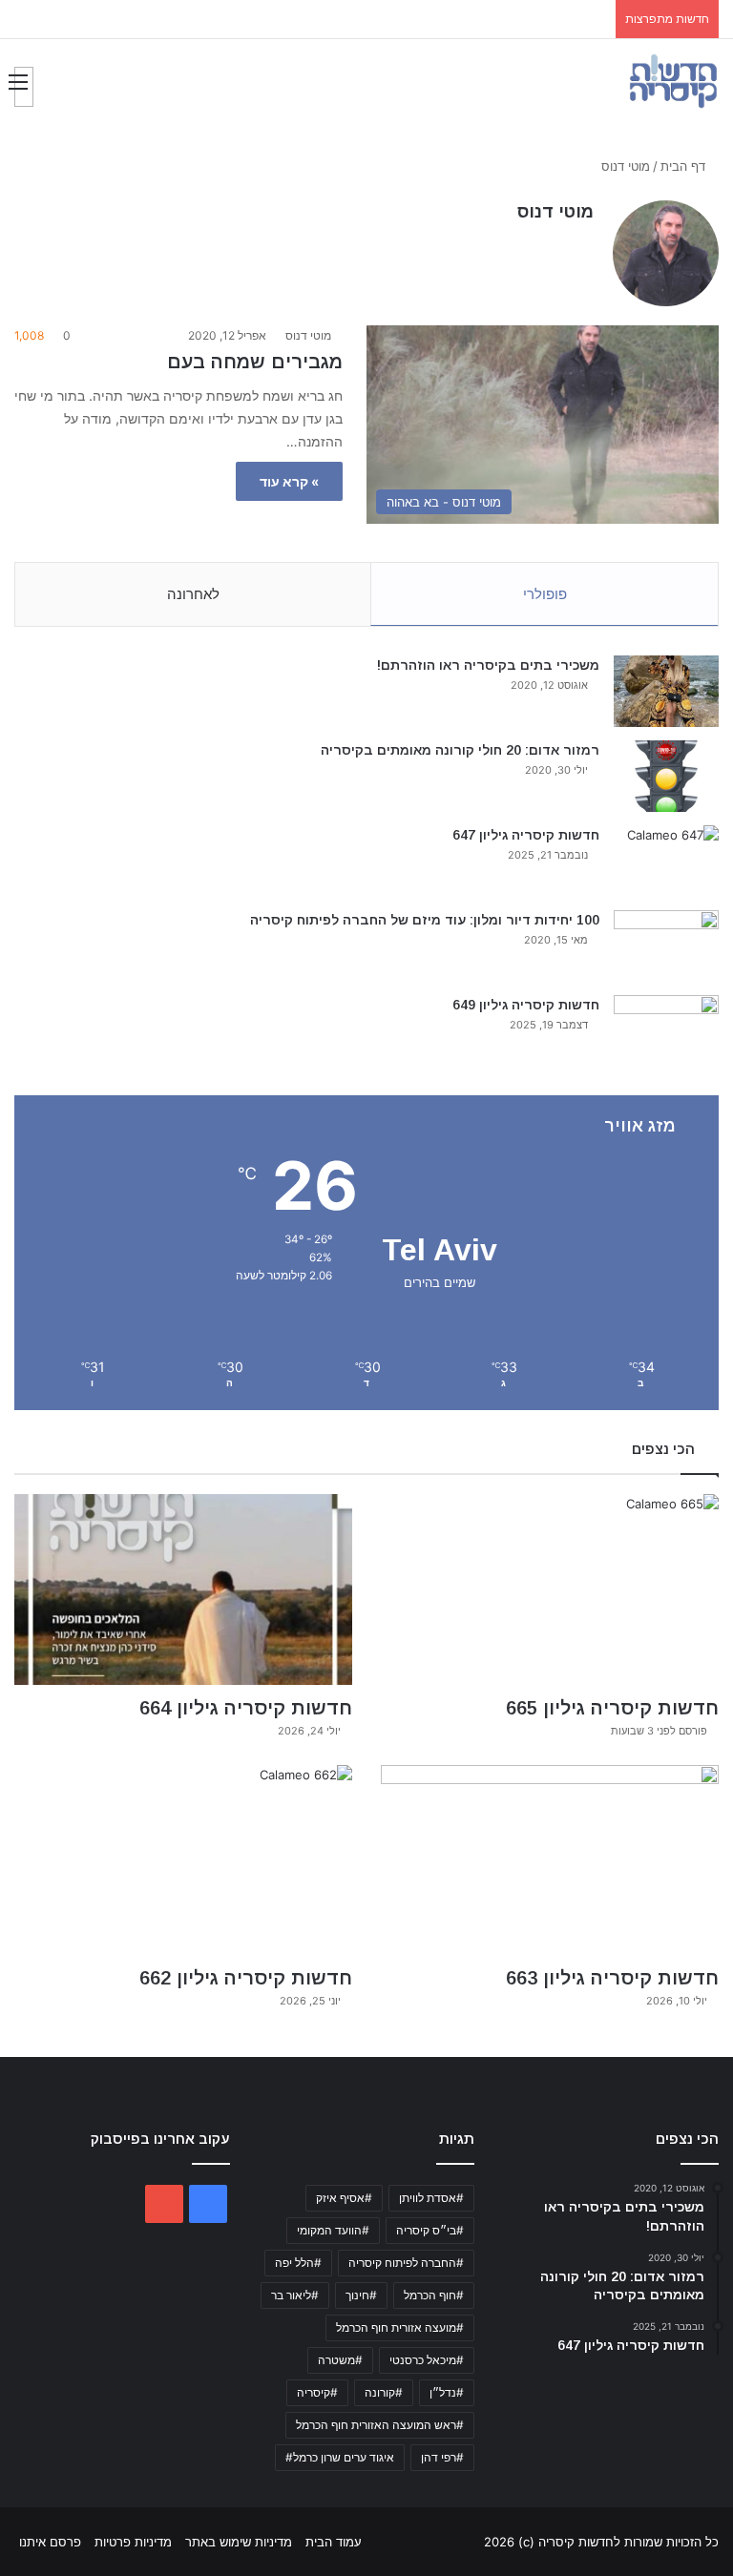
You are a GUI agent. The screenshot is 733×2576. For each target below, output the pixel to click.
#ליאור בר (295, 2295)
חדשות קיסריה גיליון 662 (246, 1978)
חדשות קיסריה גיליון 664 (246, 1708)
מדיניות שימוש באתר (239, 2542)
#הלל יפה (298, 2263)
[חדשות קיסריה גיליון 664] (183, 1589)
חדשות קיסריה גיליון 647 (526, 835)
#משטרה (340, 2360)
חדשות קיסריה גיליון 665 (612, 1708)
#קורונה (384, 2392)
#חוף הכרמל (434, 2295)
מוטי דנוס (555, 212)
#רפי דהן (442, 2457)
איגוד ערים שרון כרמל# (340, 2457)
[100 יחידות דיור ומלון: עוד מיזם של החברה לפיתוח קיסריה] (666, 946)
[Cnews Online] (673, 81)
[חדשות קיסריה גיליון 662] (183, 1860)
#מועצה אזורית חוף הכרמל (400, 2327)
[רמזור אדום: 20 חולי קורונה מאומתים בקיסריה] (666, 776)
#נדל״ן (447, 2392)
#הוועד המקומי (333, 2230)
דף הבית (685, 166)
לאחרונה (193, 594)
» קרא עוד (289, 481)
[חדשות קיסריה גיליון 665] (550, 1589)
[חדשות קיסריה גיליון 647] (666, 861)
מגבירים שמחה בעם (255, 362)
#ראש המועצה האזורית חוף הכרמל (380, 2425)
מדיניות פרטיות (133, 2542)
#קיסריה (317, 2392)
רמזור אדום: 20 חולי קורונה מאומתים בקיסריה (460, 750)
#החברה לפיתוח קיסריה (406, 2263)
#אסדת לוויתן (431, 2198)
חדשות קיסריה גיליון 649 (526, 1005)
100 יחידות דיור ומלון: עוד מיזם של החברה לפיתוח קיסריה (425, 920)
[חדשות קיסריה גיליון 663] (550, 1860)
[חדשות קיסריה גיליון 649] (666, 1031)
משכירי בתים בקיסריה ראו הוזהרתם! (488, 665)
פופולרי (545, 594)
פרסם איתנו (50, 2542)
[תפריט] (24, 87)
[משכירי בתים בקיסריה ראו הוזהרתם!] (666, 691)
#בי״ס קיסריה (430, 2230)
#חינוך (361, 2295)
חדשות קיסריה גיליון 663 (612, 1978)
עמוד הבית (334, 2542)
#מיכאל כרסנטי (427, 2360)
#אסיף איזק (344, 2198)
